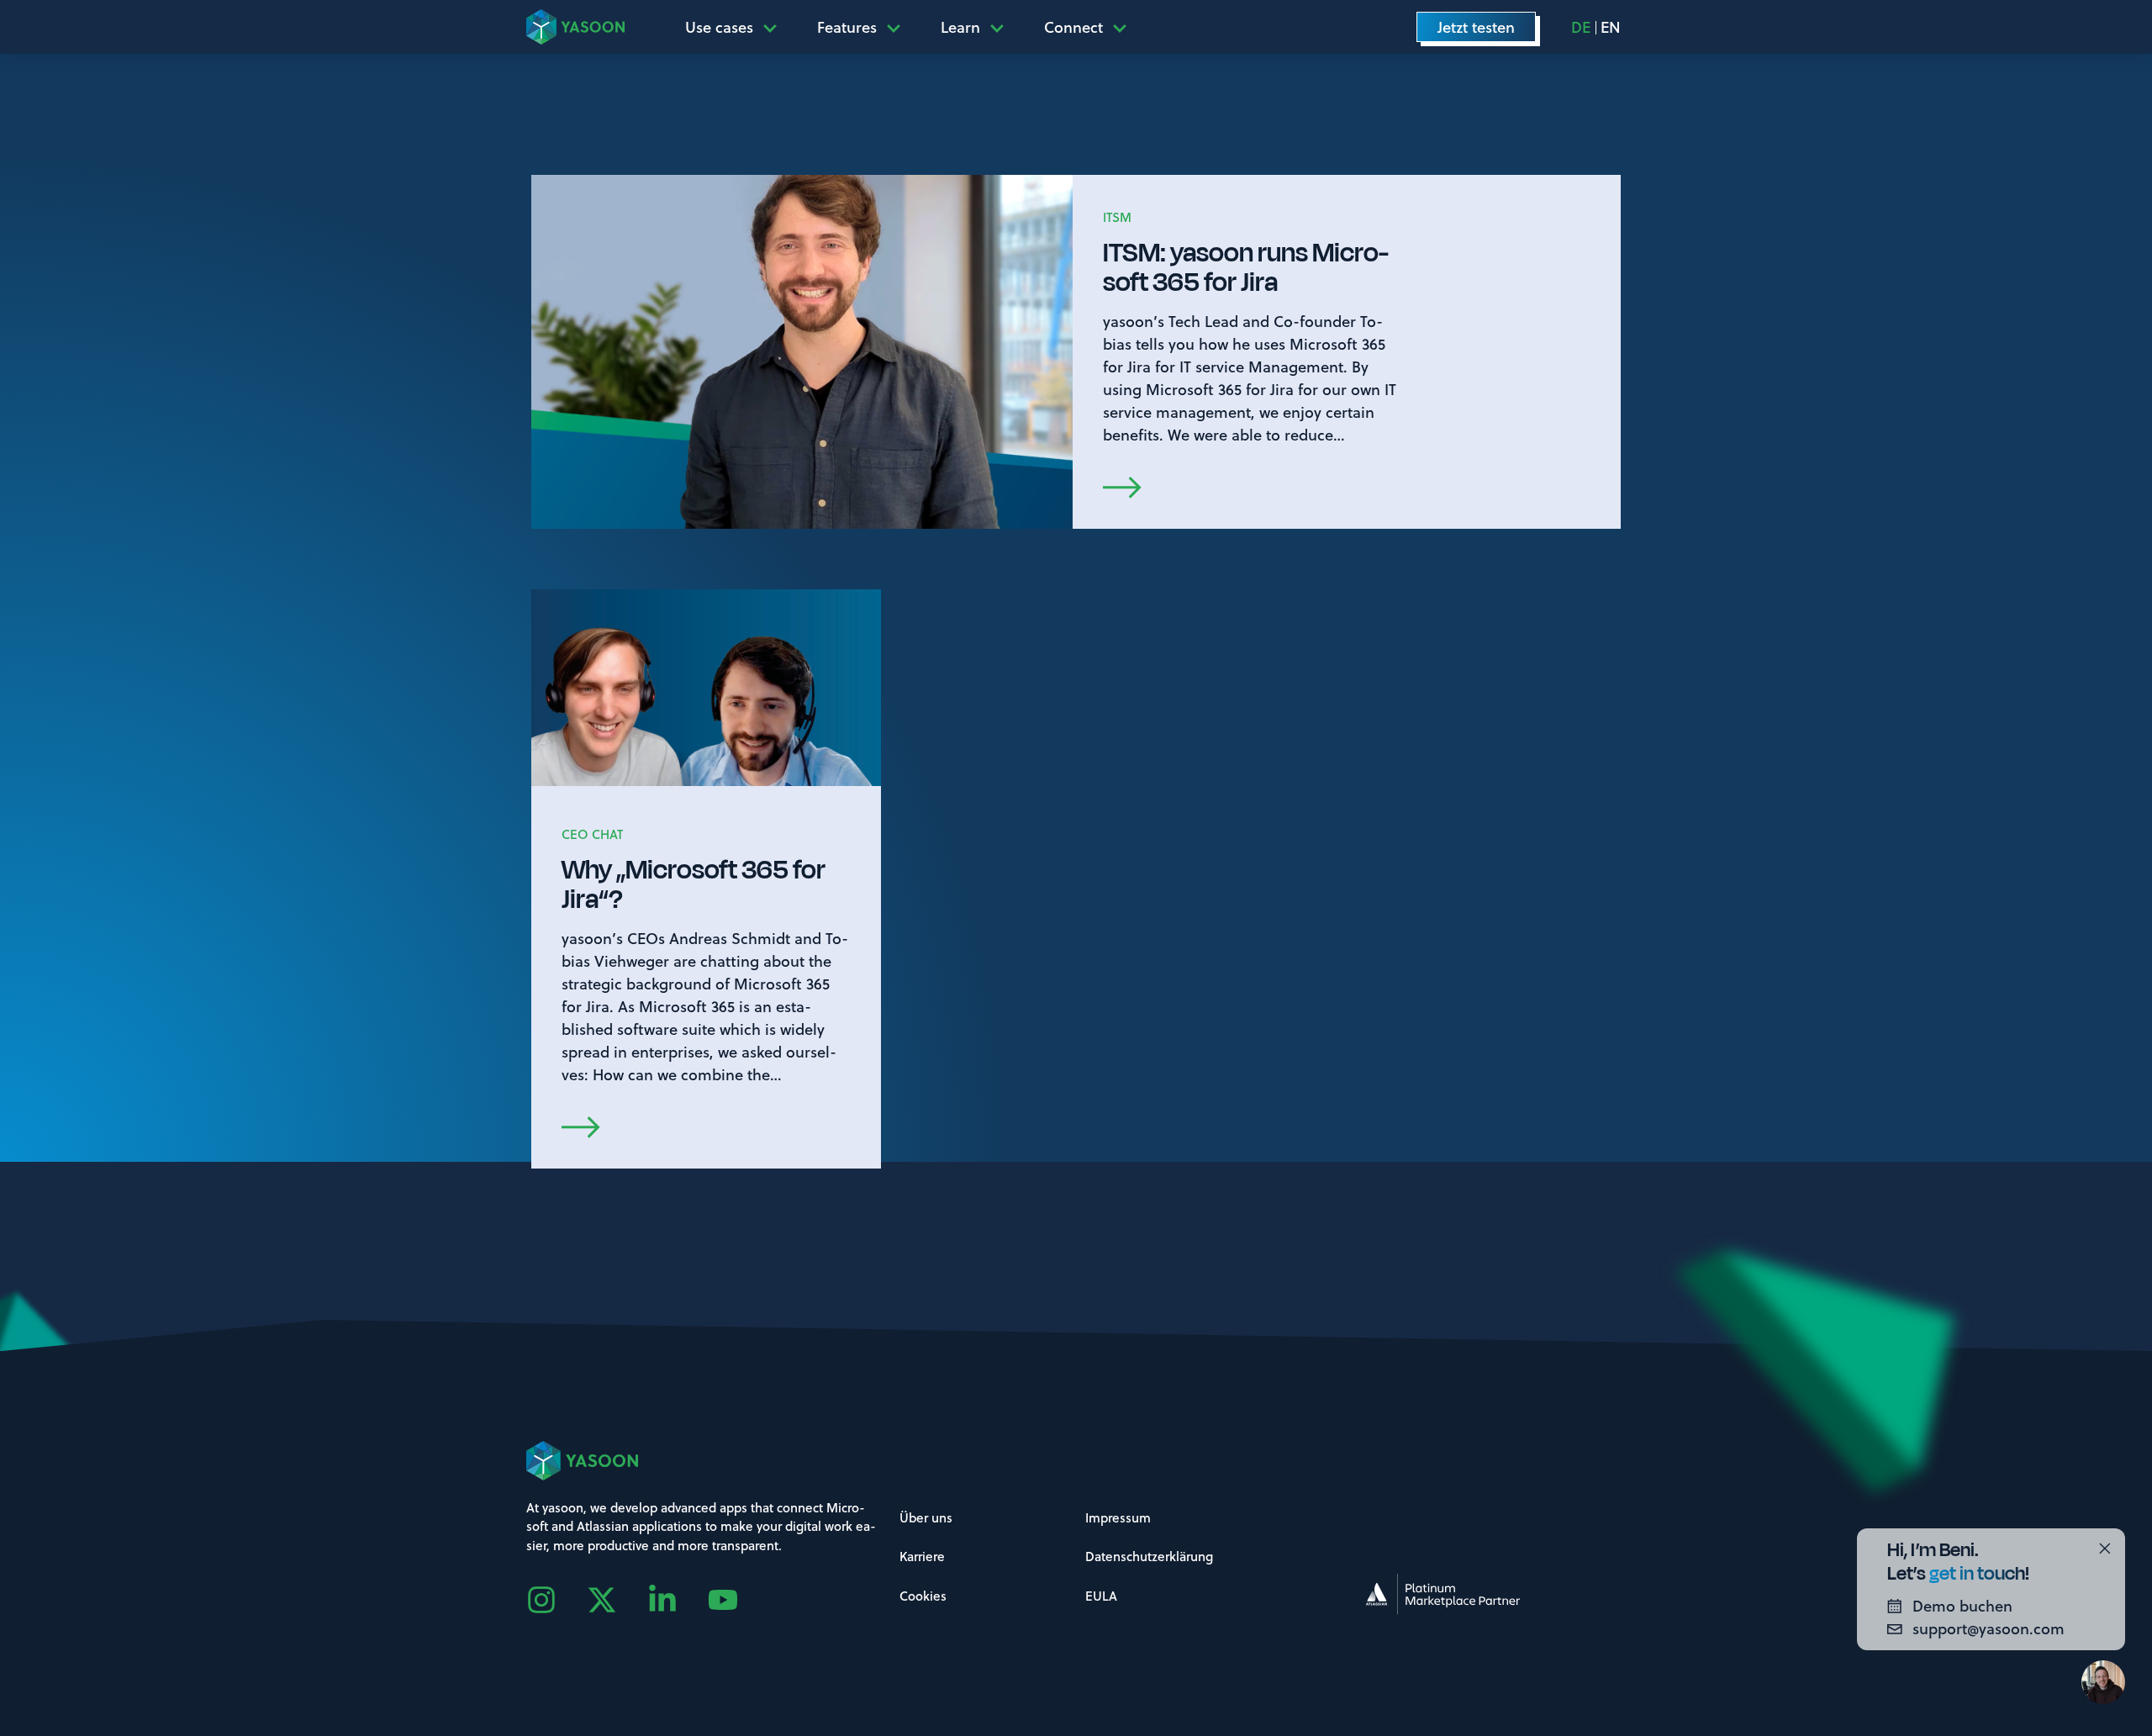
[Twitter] (617, 1600)
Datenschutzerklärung (1149, 1556)
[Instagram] (556, 1600)
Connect (1073, 27)
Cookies (923, 1596)
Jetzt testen (1476, 27)
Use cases (719, 27)
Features (847, 27)
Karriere (922, 1556)
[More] (775, 27)
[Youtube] (738, 1600)
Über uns (926, 1517)
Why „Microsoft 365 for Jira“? (694, 884)
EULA (1101, 1596)
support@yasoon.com (1988, 1628)
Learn (960, 27)
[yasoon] (575, 26)
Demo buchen (1962, 1606)
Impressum (1118, 1517)
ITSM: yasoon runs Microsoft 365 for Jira (1246, 267)
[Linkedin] (678, 1600)
